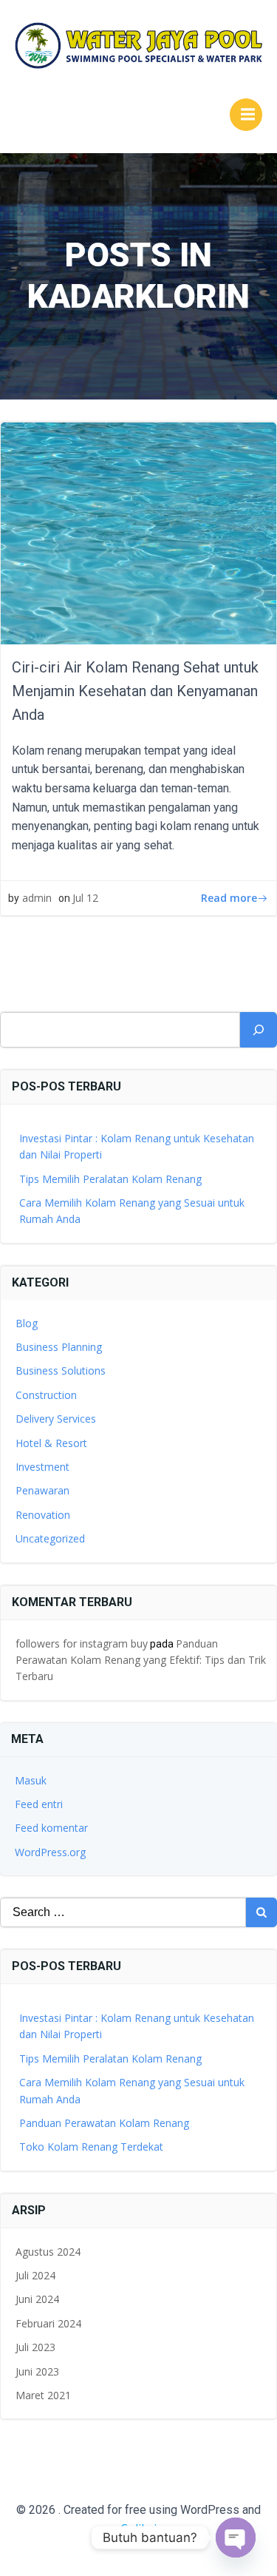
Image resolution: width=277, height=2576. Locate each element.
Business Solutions (61, 1370)
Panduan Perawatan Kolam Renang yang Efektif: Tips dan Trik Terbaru (141, 1660)
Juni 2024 (37, 2299)
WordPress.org (50, 1852)
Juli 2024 (35, 2275)
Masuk (31, 1780)
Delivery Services (56, 1419)
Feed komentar (51, 1828)
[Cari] (259, 1030)
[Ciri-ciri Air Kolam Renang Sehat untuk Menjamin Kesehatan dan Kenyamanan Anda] (138, 532)
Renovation (43, 1515)
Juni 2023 (37, 2371)
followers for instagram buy (82, 1643)
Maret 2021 (43, 2395)
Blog (27, 1323)
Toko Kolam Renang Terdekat (91, 2147)
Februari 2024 (48, 2323)
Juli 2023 (35, 2347)
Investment (42, 1467)
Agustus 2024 (48, 2252)
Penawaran (42, 1490)
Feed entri (39, 1804)
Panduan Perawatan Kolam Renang (104, 2123)
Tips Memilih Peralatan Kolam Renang (110, 1179)
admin (37, 898)
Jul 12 (85, 898)
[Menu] (246, 115)
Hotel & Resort (51, 1443)
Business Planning (59, 1347)
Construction (46, 1395)
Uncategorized (50, 1538)
